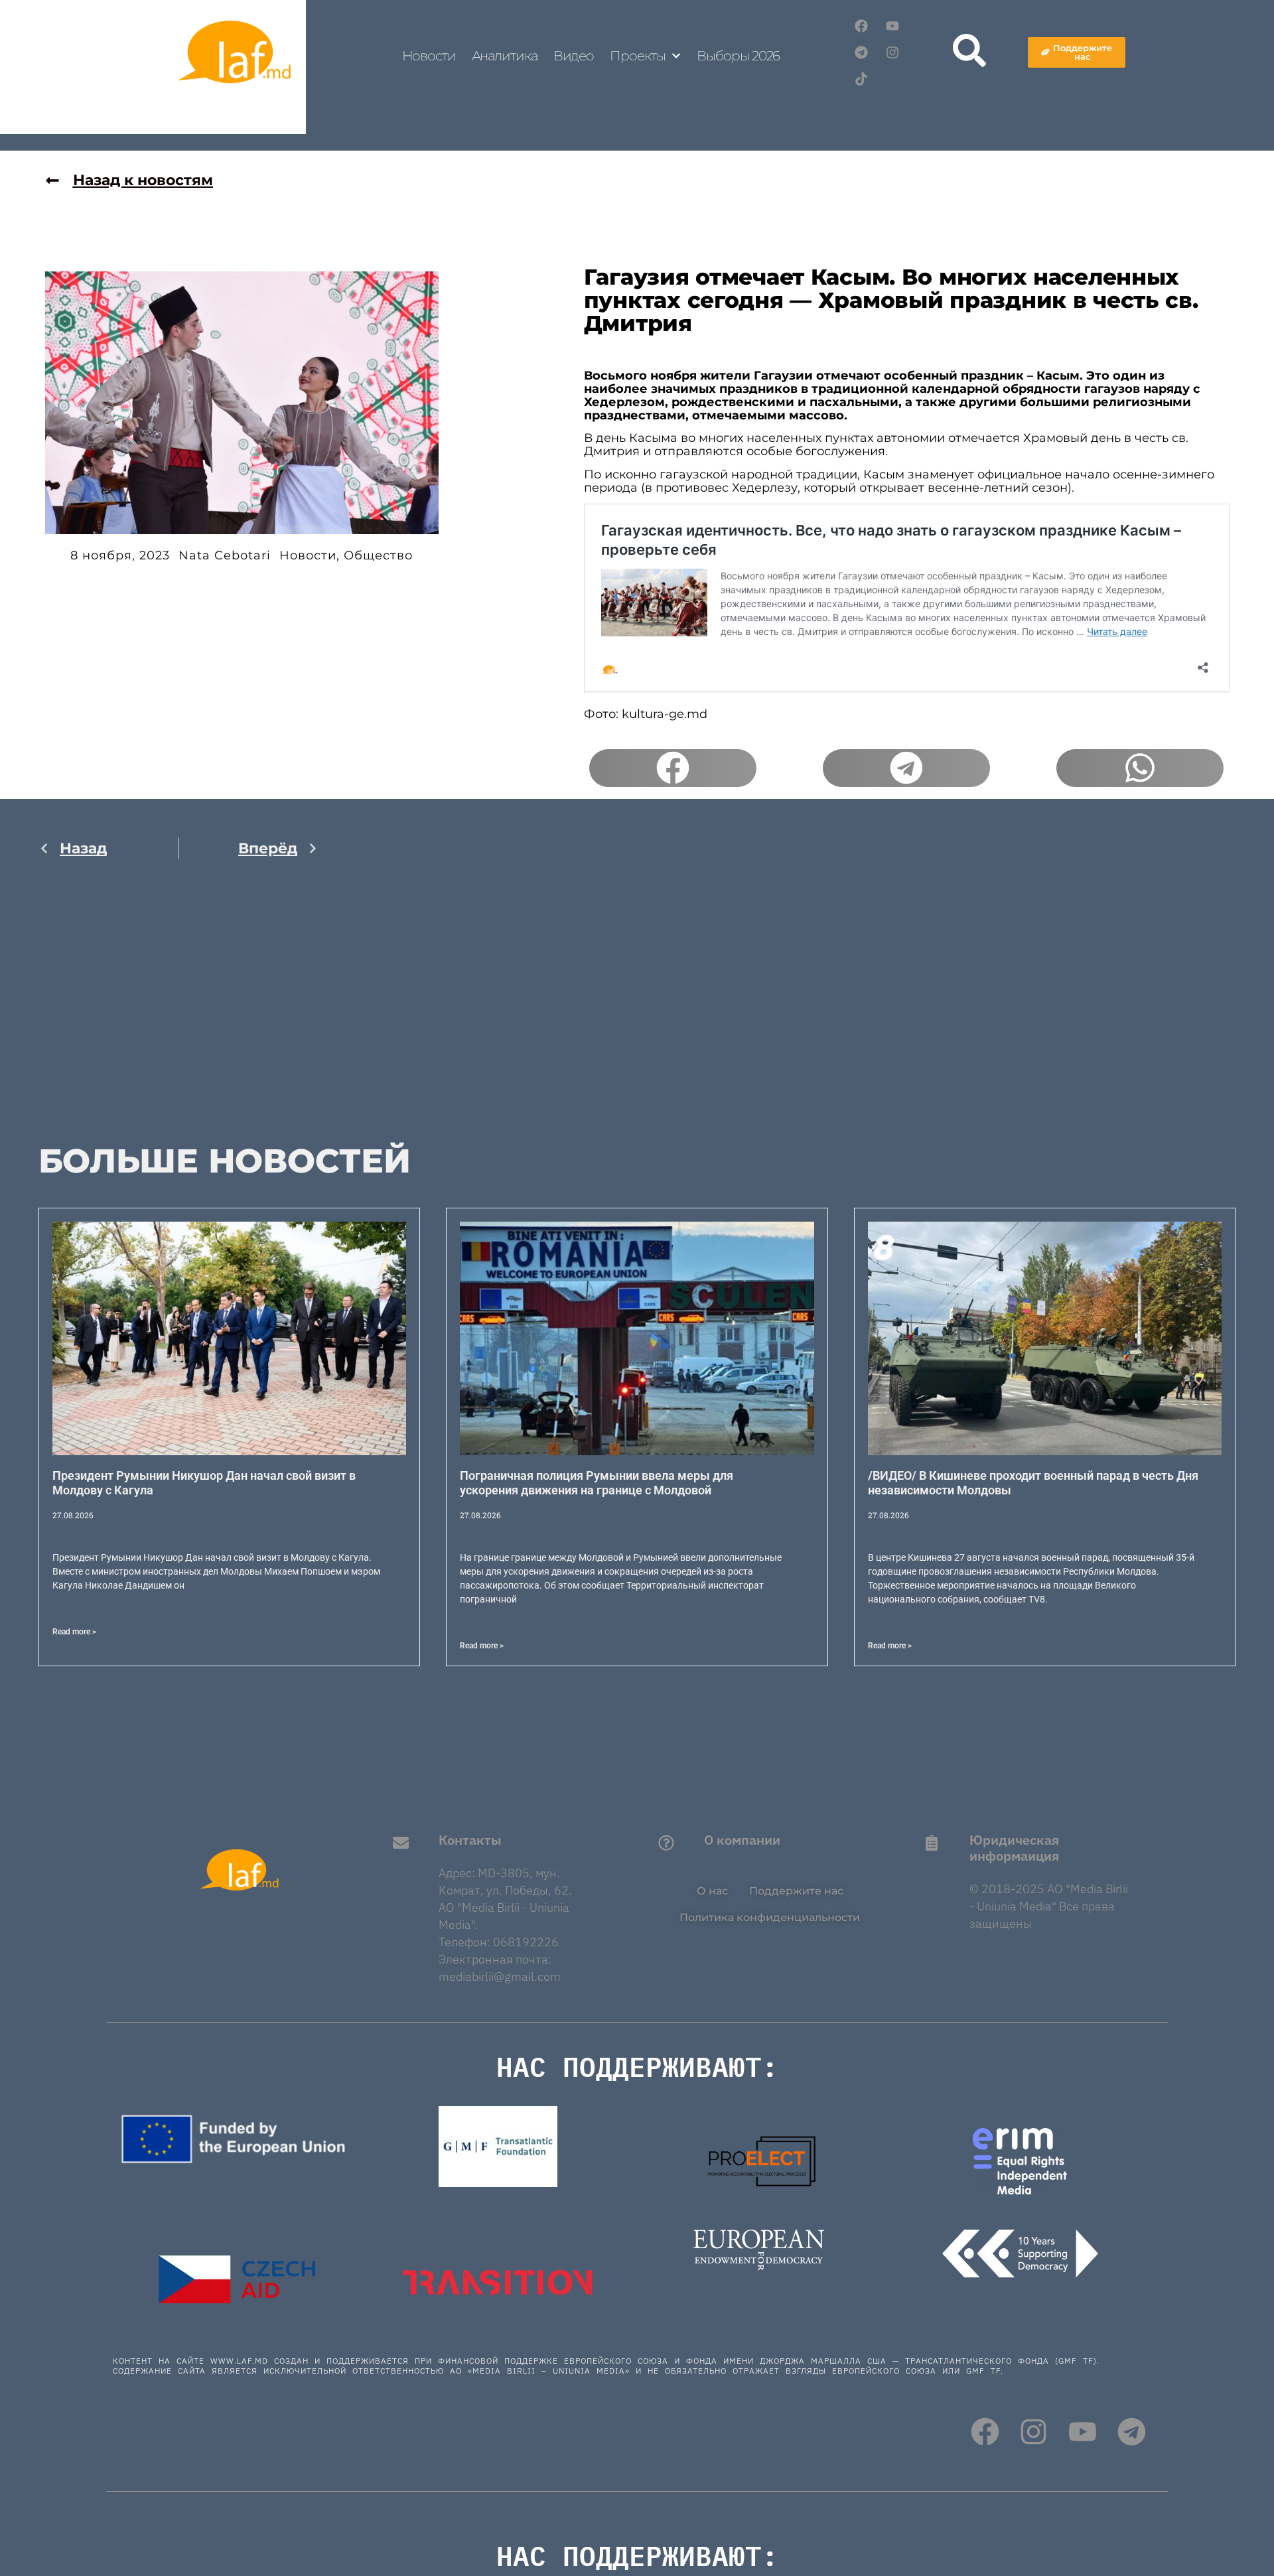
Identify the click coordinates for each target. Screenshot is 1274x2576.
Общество (378, 555)
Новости (429, 56)
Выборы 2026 (738, 56)
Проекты (637, 56)
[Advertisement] (178, 1010)
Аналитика (505, 56)
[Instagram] (892, 52)
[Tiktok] (861, 79)
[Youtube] (892, 26)
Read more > (74, 1632)
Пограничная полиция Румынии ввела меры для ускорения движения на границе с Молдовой (597, 1483)
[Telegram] (861, 52)
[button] (673, 768)
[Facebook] (861, 26)
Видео (574, 56)
